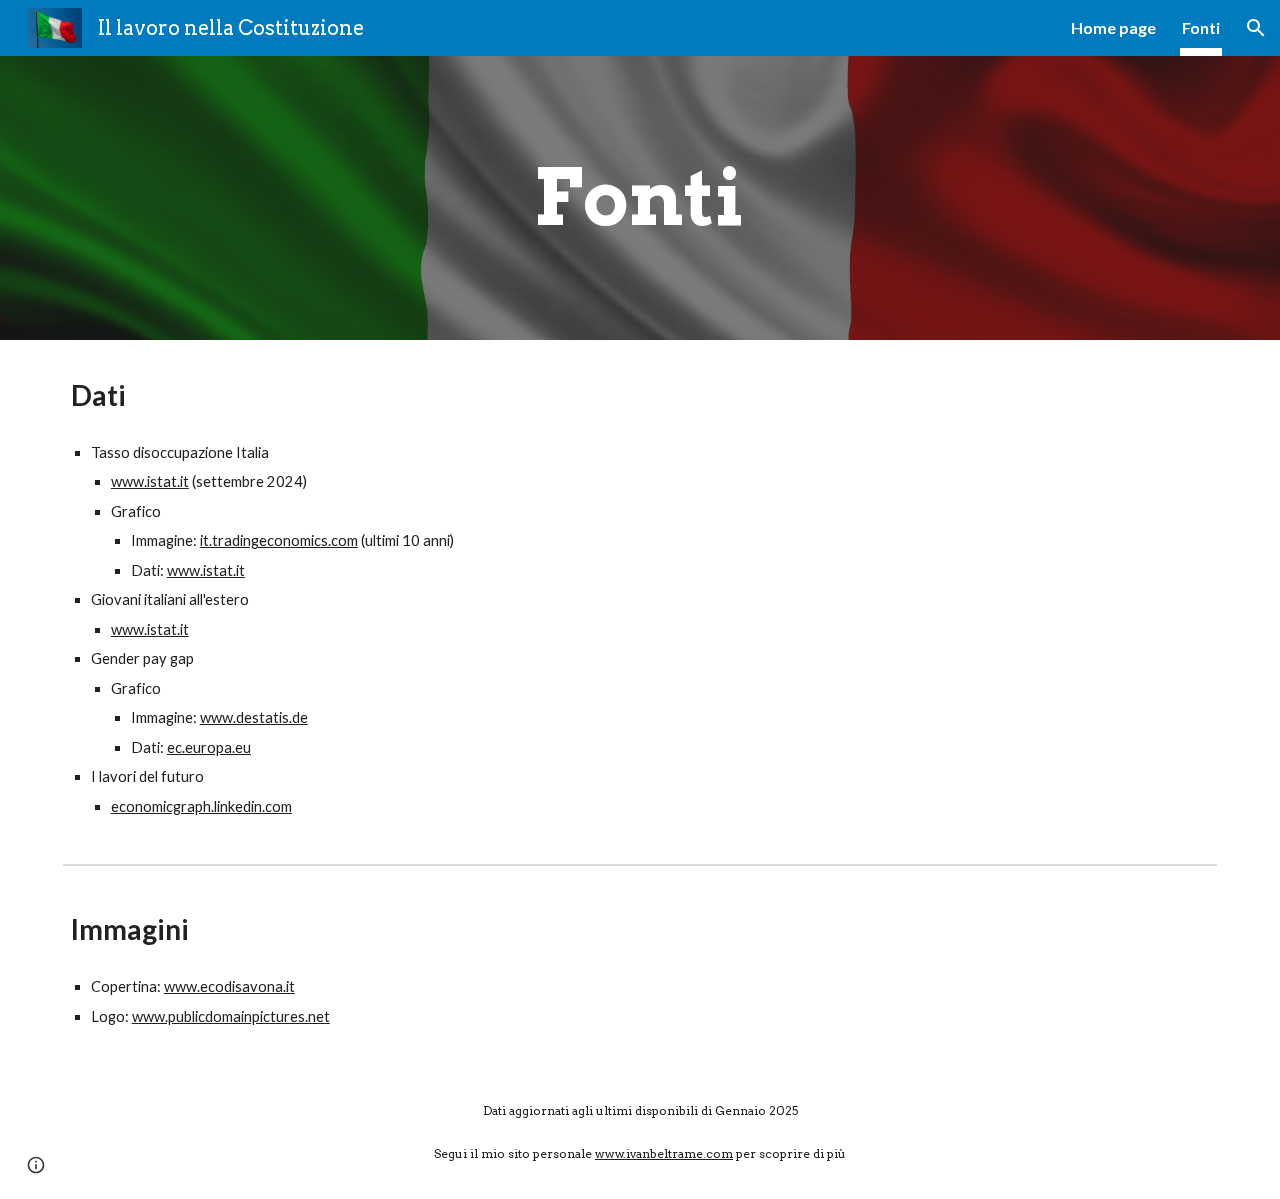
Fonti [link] (1201, 27)
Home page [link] (1113, 27)
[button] (1256, 28)
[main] (640, 198)
